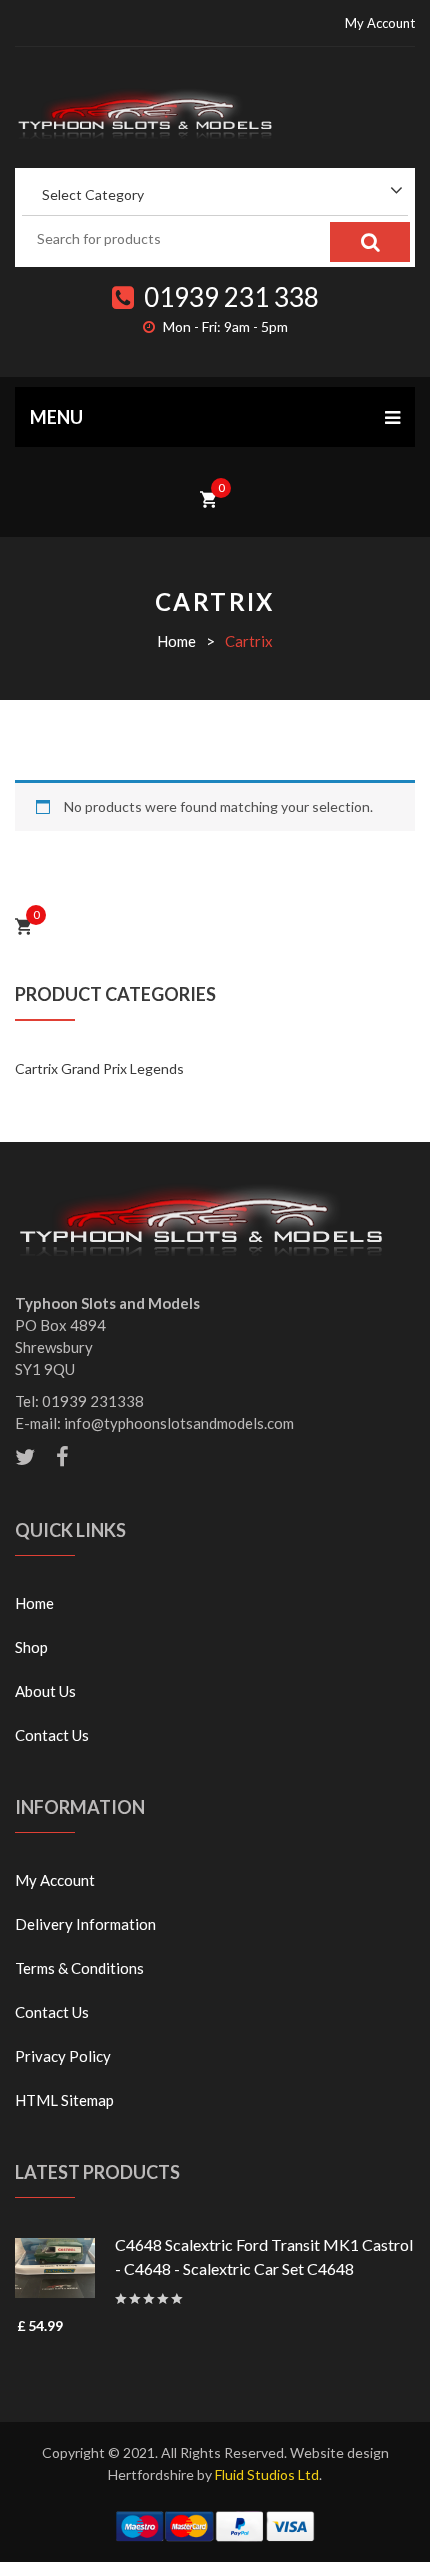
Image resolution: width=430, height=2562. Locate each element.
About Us (45, 1691)
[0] (208, 497)
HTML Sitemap (64, 2100)
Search (370, 242)
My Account (380, 23)
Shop (31, 1647)
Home (176, 641)
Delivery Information (85, 1924)
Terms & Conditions (79, 1968)
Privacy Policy (63, 2056)
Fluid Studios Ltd (267, 2474)
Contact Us (52, 1735)
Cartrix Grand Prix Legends (99, 1068)
